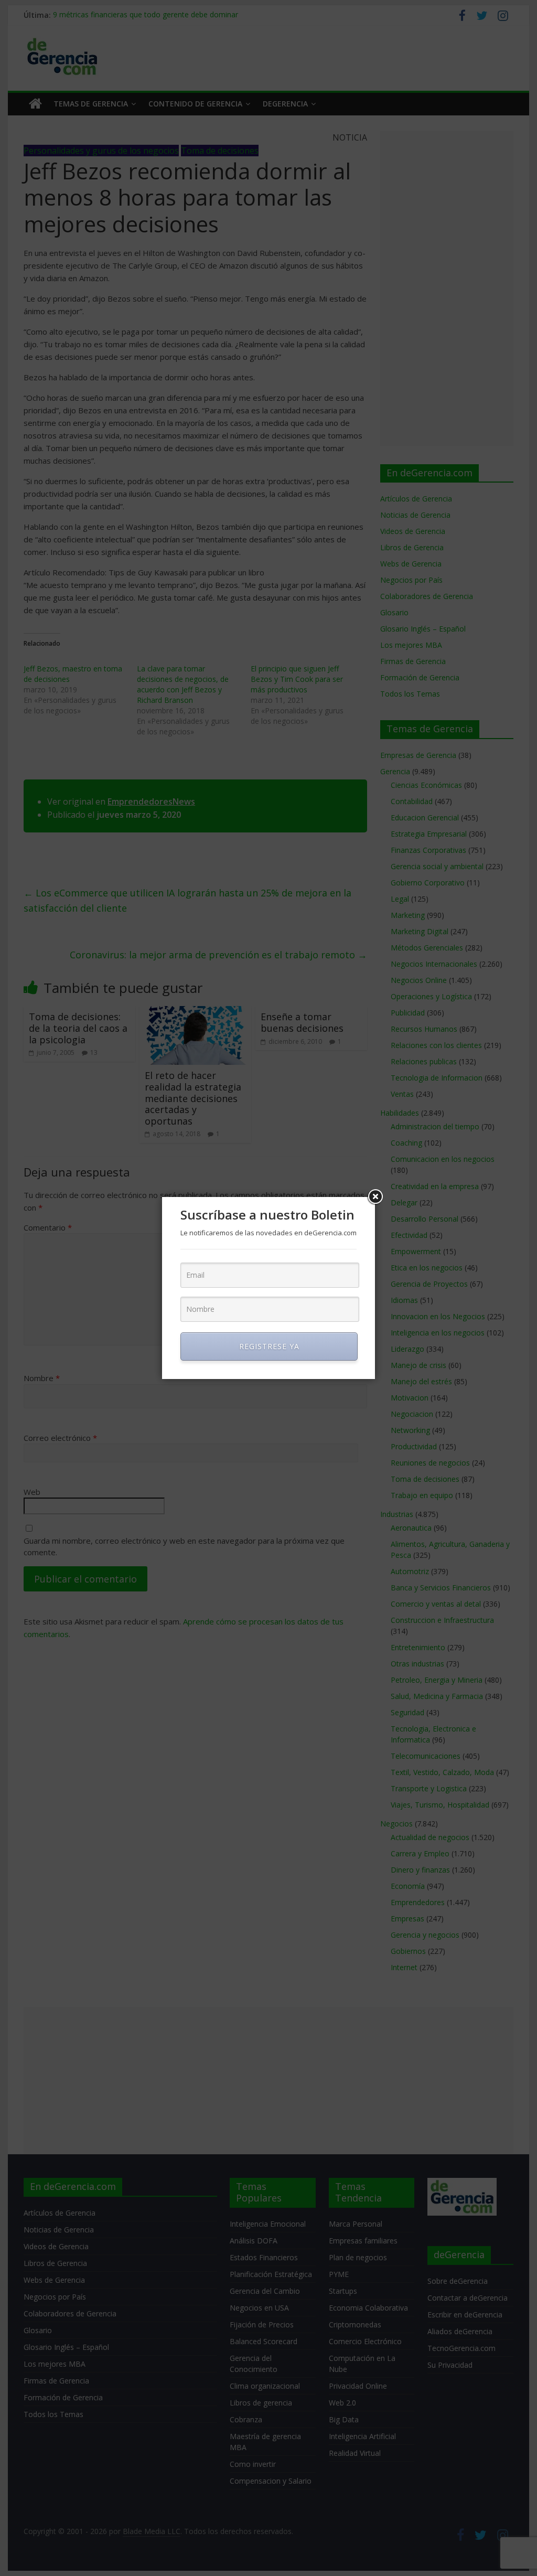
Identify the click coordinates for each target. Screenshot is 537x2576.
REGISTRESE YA (269, 1346)
